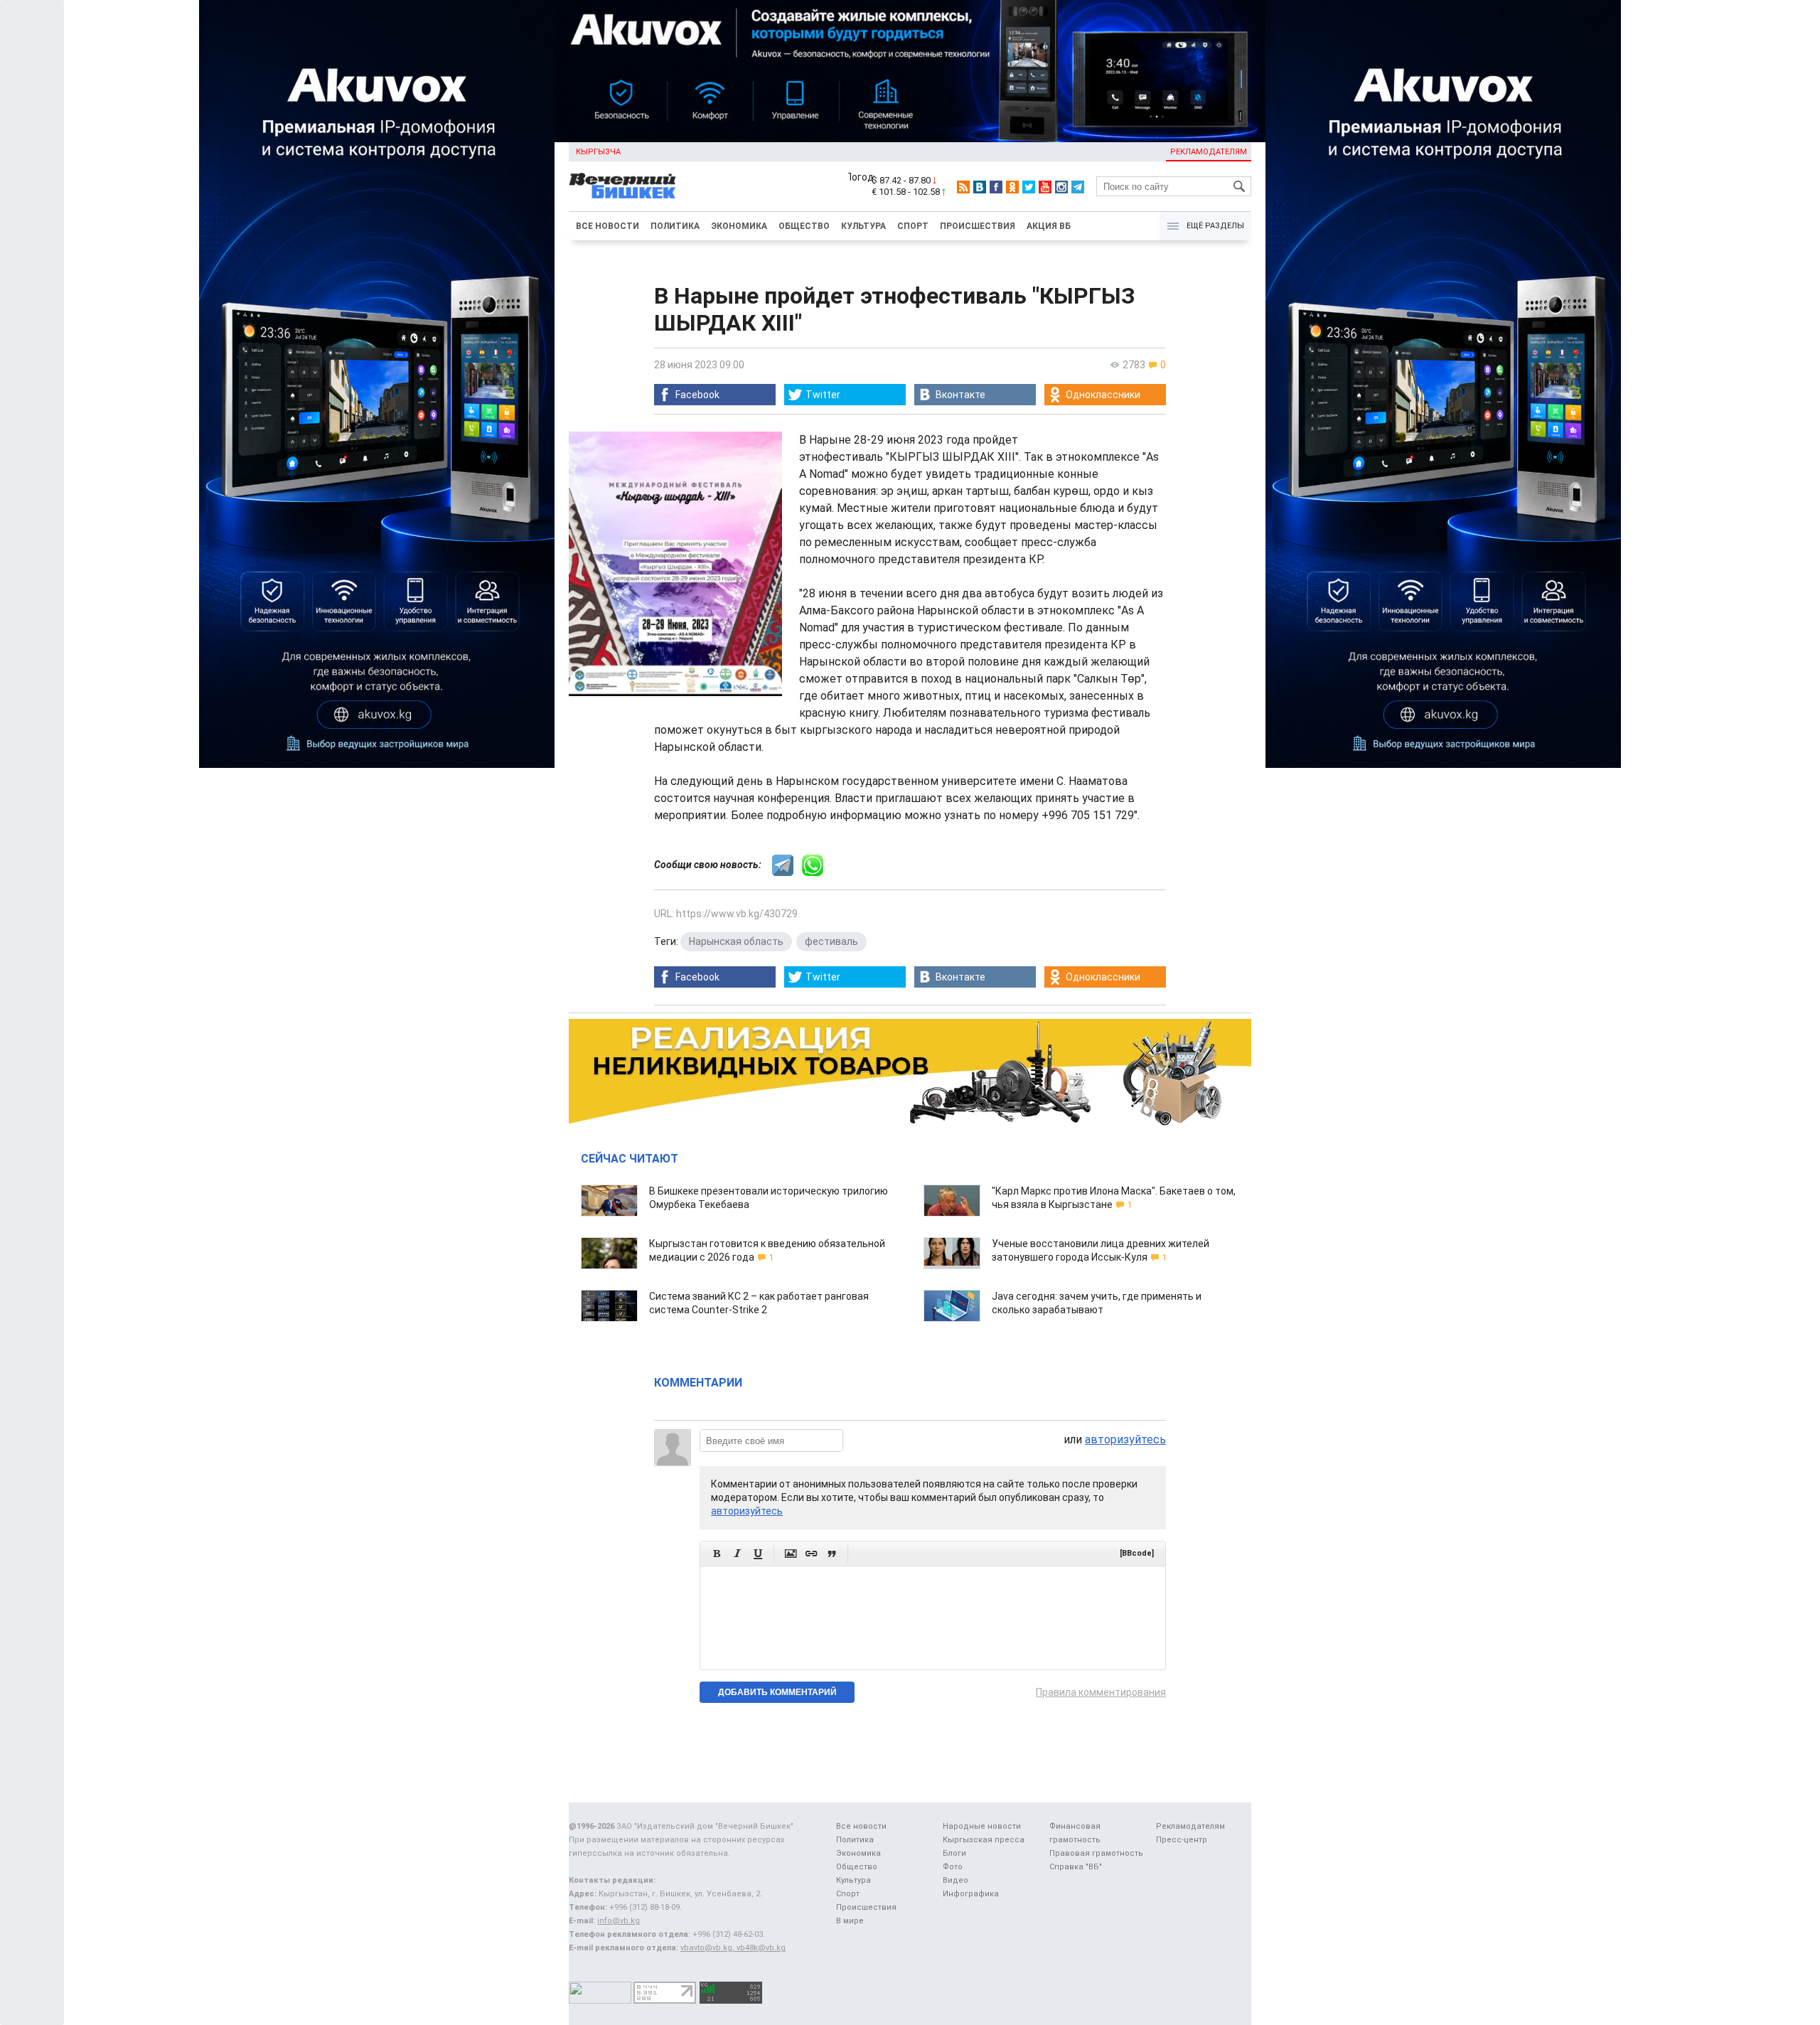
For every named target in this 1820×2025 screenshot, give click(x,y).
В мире (850, 1921)
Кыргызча (598, 152)
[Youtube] (1045, 187)
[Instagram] (1061, 187)
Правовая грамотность (1096, 1853)
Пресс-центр (1182, 1840)
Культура (863, 226)
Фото (953, 1867)
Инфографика (971, 1894)
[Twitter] (1029, 187)
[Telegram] (1078, 187)
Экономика (739, 226)
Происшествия (978, 226)
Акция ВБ (1049, 226)
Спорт (913, 226)
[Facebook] (996, 187)
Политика (675, 226)
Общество (804, 226)
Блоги (954, 1853)
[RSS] (963, 187)
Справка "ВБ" (1076, 1867)
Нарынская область (736, 941)
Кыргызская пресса (984, 1840)
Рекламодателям (1209, 152)
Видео (955, 1880)
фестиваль (831, 941)
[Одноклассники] (1012, 187)
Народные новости (982, 1826)
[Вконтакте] (980, 187)
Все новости (607, 226)
